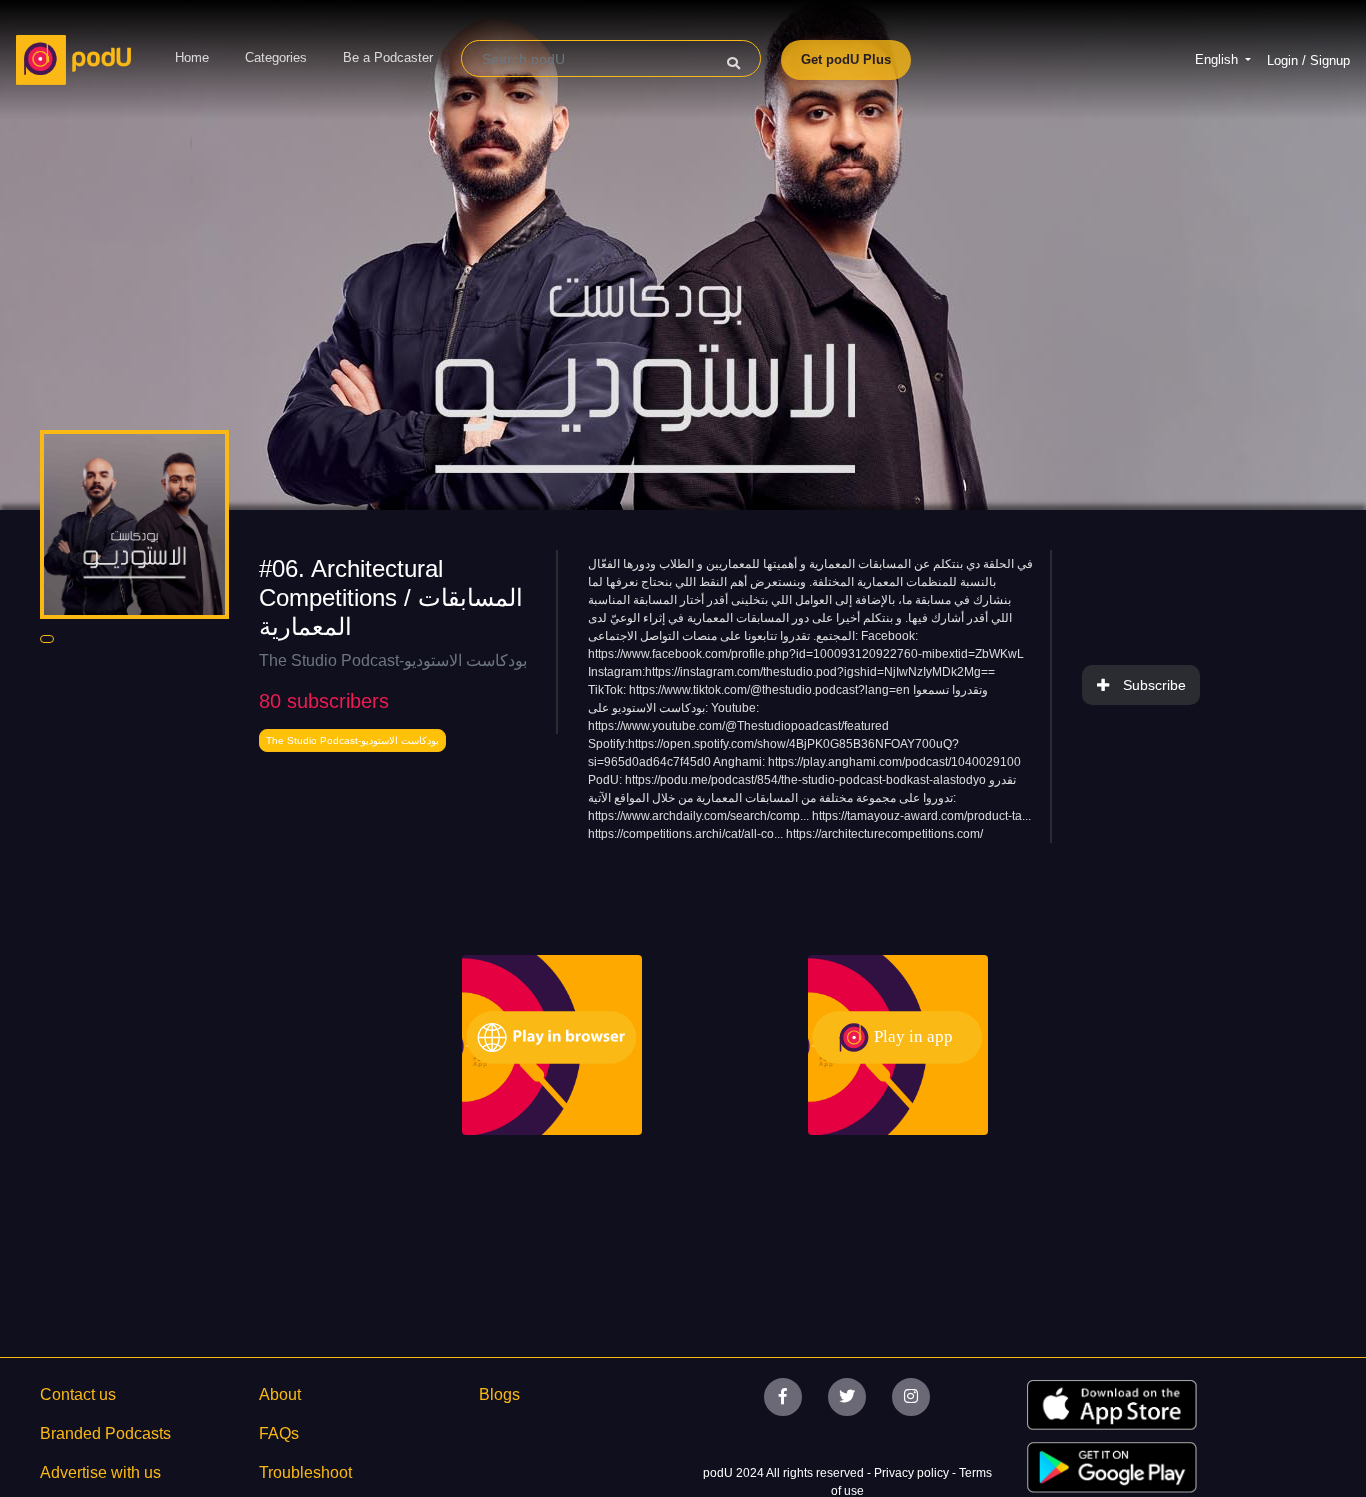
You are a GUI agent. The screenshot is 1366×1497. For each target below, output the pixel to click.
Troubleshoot (305, 1472)
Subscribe (1154, 685)
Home (192, 57)
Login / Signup (1308, 60)
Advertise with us (100, 1472)
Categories (276, 57)
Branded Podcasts (105, 1433)
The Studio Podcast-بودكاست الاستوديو (393, 660)
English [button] (1218, 59)
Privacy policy (913, 1473)
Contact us (78, 1394)
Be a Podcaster (388, 57)
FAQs (279, 1433)
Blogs (499, 1394)
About (280, 1394)
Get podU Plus (846, 59)
